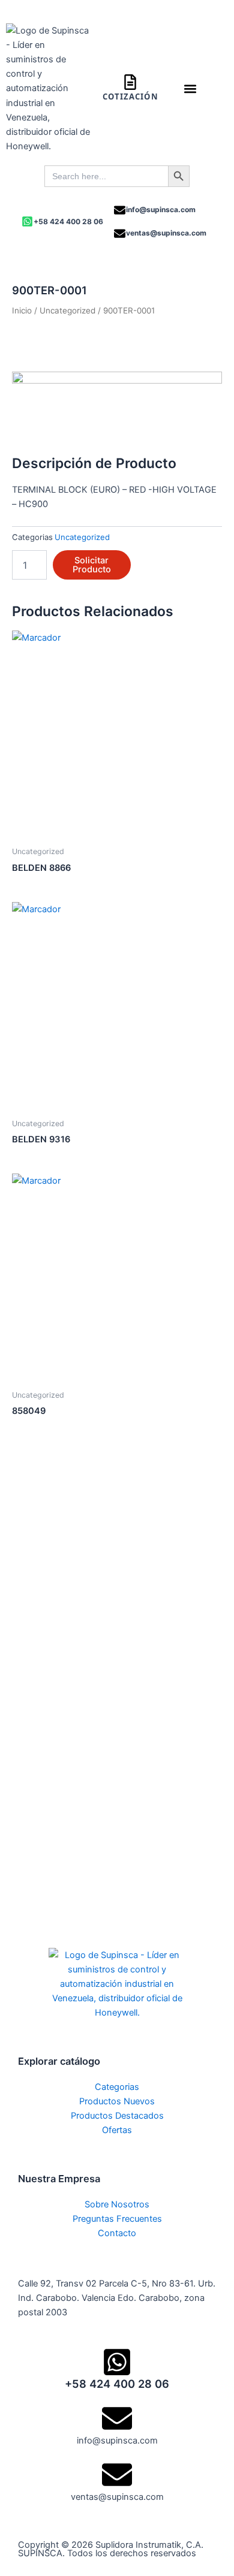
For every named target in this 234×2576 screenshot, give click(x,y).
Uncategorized (67, 310)
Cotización (130, 96)
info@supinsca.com (161, 209)
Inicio (22, 310)
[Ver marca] (117, 405)
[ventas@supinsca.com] (120, 233)
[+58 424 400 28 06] (27, 221)
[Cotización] (130, 82)
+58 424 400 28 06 (68, 221)
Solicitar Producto (92, 565)
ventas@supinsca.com (166, 233)
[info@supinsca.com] (120, 210)
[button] (190, 88)
